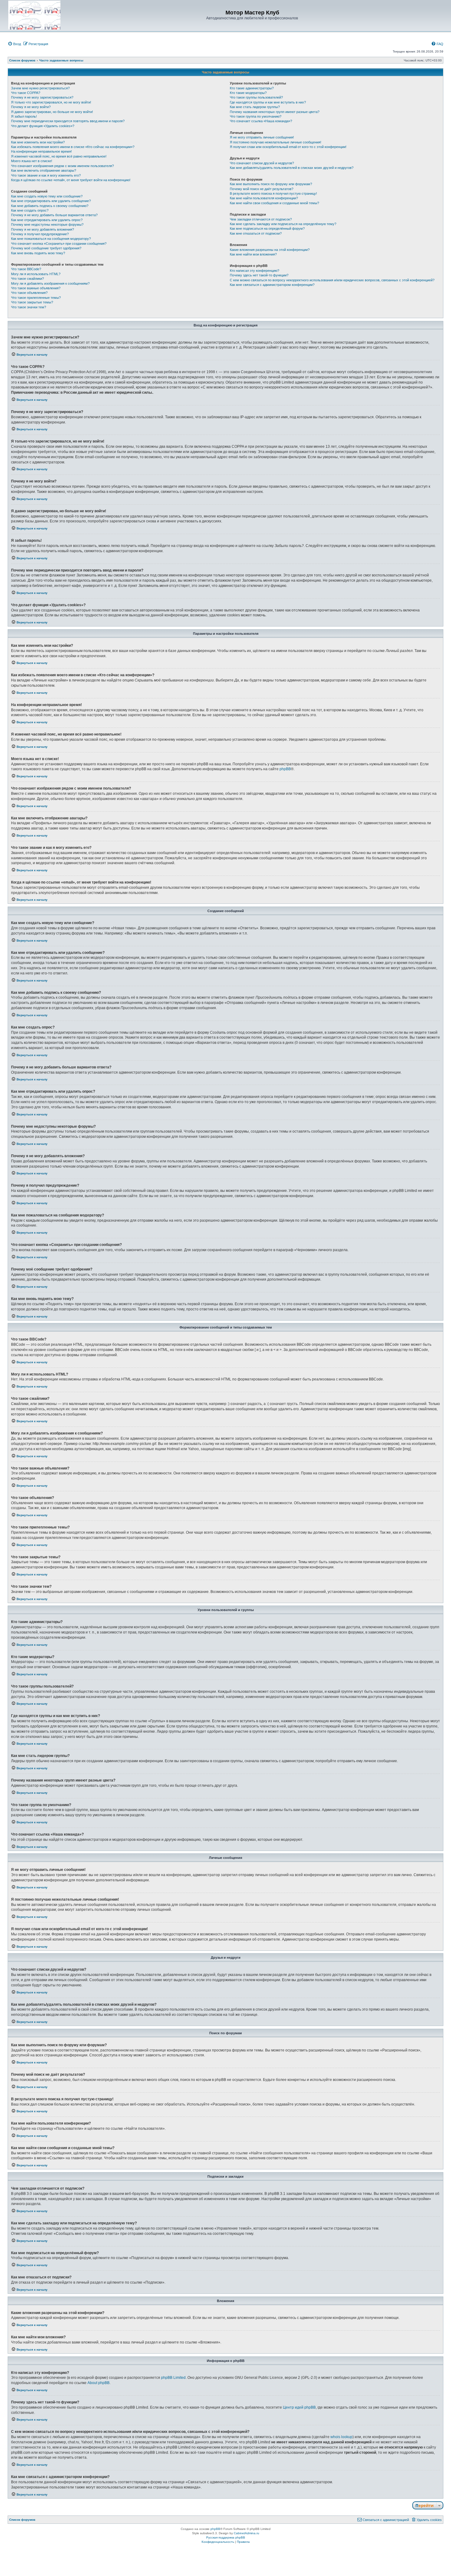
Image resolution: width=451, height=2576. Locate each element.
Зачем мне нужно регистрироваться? (40, 88)
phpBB (285, 769)
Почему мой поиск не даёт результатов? (262, 189)
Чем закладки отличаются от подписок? (261, 219)
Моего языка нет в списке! (32, 161)
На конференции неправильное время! (41, 151)
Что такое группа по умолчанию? (256, 116)
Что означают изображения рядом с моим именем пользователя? (62, 166)
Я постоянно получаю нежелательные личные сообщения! (276, 142)
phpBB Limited (173, 2378)
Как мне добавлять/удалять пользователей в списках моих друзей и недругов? (292, 168)
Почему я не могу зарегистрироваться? (42, 97)
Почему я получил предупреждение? (40, 234)
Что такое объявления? (29, 293)
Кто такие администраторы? (252, 88)
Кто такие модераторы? (248, 93)
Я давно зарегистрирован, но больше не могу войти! (52, 112)
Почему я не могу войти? (31, 107)
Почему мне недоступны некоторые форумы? (47, 224)
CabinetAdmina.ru (247, 2533)
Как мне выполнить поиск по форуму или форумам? (271, 184)
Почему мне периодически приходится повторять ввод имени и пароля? (68, 121)
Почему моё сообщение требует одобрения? (46, 248)
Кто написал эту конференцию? (254, 271)
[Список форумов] (34, 15)
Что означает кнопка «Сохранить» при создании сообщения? (59, 244)
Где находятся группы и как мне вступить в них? (268, 102)
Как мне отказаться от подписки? (256, 233)
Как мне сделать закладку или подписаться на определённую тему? (283, 224)
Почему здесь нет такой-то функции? (259, 275)
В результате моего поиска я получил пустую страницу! (273, 193)
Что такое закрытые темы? (32, 302)
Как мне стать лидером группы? (255, 107)
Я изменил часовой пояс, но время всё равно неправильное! (59, 156)
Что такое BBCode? (26, 269)
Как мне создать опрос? (30, 210)
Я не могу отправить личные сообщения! (262, 137)
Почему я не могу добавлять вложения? (42, 229)
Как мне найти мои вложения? (253, 254)
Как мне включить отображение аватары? (44, 170)
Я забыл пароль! (24, 116)
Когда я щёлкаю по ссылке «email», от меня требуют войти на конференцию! (71, 180)
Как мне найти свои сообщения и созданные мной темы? (274, 203)
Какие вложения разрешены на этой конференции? (270, 250)
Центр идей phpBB (299, 2407)
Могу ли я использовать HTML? (36, 274)
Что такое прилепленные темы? (36, 298)
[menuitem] (14, 44)
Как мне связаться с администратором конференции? (272, 285)
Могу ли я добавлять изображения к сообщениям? (50, 283)
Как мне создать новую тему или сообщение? (47, 196)
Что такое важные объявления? (36, 288)
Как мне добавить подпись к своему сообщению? (50, 206)
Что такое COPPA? (26, 93)
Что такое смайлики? (27, 279)
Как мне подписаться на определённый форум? (267, 228)
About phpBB (98, 2383)
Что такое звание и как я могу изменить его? (46, 175)
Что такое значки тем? (29, 307)
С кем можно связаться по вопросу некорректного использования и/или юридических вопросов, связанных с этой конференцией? (332, 280)
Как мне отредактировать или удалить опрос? (47, 220)
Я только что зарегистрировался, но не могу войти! (51, 102)
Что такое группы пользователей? (256, 97)
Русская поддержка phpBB (226, 2537)
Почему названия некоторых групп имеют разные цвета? (275, 112)
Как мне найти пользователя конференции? (264, 198)
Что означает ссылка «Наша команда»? (261, 121)
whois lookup (341, 2437)
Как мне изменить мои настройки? (38, 142)
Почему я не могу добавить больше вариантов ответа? (54, 215)
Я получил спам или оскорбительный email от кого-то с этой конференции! (288, 147)
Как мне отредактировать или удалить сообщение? (51, 201)
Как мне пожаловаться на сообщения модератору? (51, 239)
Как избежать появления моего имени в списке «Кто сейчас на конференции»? (73, 147)
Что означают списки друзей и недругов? (262, 163)
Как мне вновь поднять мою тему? (38, 253)
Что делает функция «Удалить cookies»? (43, 126)
